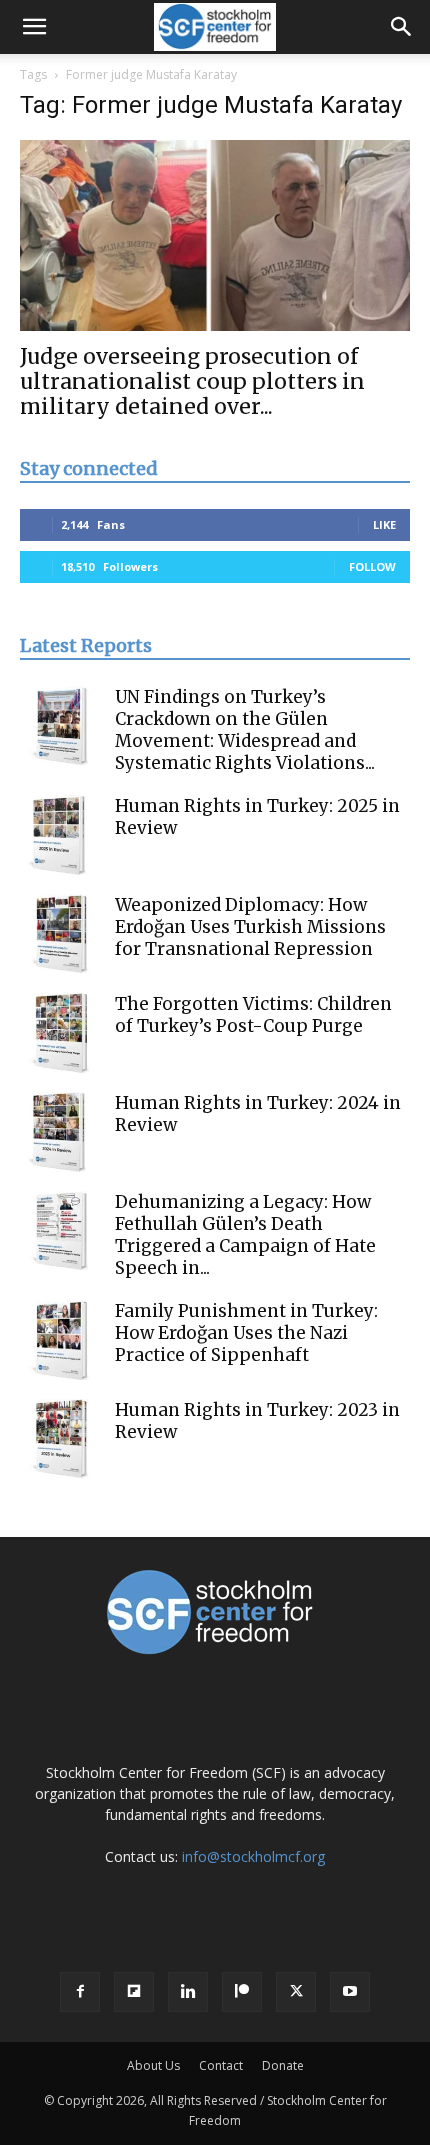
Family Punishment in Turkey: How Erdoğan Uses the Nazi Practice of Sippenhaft (246, 1333)
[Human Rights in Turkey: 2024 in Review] (60, 1132)
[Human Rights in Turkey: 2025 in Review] (60, 835)
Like (384, 524)
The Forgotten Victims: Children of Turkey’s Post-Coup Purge (253, 1015)
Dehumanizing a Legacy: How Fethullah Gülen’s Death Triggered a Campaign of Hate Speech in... (245, 1235)
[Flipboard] (134, 1992)
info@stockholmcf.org (253, 1856)
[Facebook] (80, 1992)
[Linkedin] (188, 1992)
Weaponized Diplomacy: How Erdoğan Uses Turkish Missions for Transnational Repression (250, 927)
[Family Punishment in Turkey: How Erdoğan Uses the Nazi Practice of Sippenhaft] (60, 1340)
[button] (34, 27)
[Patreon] (242, 1992)
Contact (221, 2065)
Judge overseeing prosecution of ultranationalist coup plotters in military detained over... (192, 381)
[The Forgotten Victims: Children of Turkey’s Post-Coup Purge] (60, 1033)
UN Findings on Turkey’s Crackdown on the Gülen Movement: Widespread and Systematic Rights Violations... (245, 730)
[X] (296, 1992)
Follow (372, 566)
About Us (153, 2065)
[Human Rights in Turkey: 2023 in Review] (60, 1439)
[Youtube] (350, 1992)
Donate (283, 2065)
